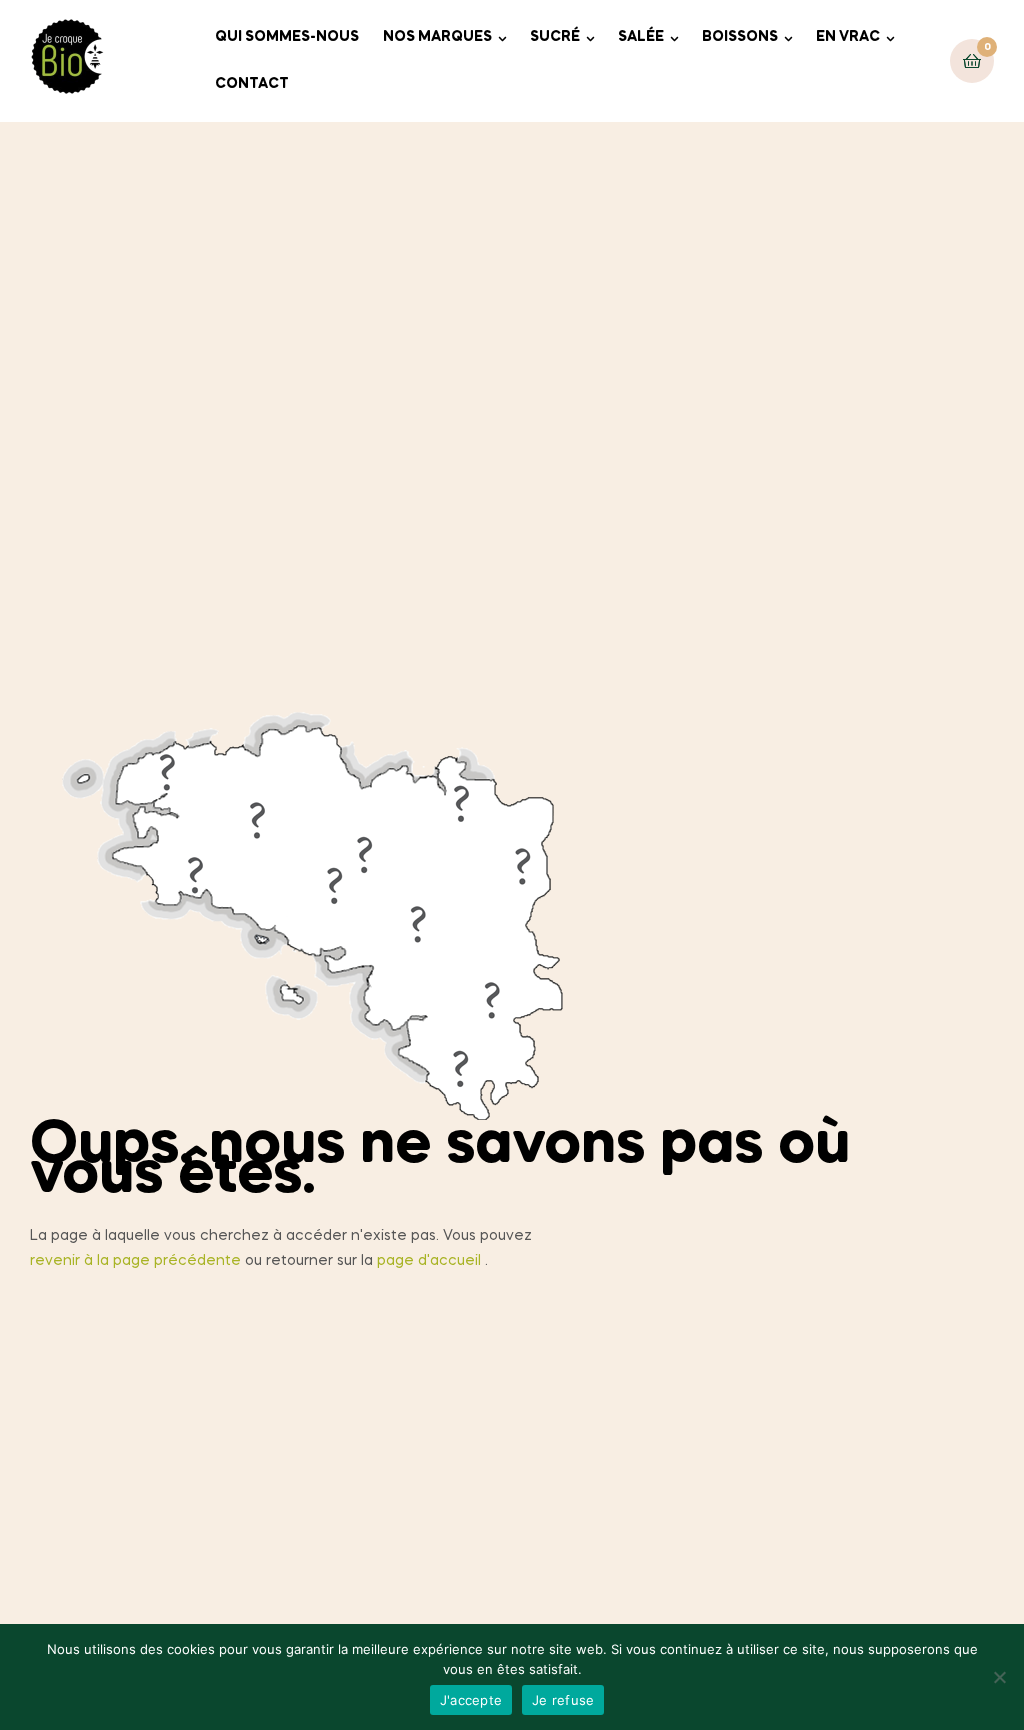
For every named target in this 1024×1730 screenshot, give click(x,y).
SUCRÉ (555, 37)
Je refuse (563, 1700)
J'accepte (471, 1700)
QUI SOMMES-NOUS (287, 37)
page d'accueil (429, 1261)
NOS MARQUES (437, 37)
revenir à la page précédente (135, 1261)
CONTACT (252, 84)
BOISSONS (740, 37)
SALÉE (641, 37)
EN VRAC (848, 37)
